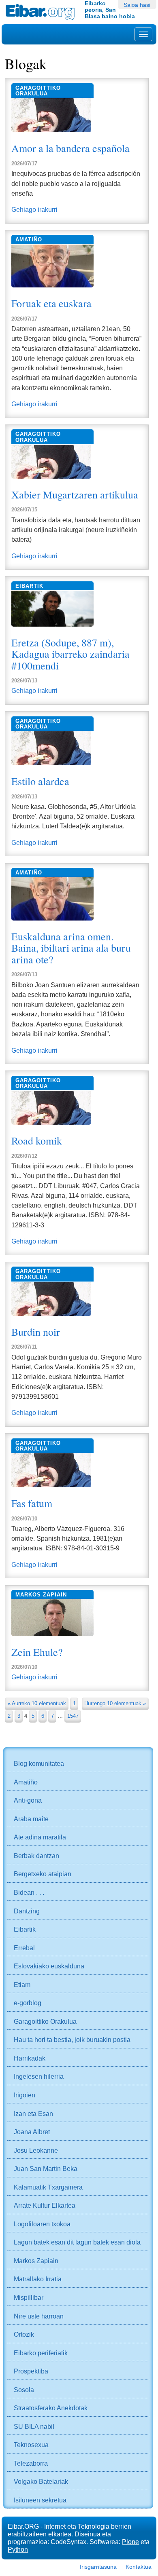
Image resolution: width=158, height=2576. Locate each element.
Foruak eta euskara (51, 303)
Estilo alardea (40, 781)
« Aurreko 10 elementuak (37, 1703)
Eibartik (29, 586)
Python (18, 2549)
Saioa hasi (137, 5)
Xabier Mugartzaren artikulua (75, 494)
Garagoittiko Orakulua (38, 91)
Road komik (37, 1140)
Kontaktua (139, 2567)
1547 (73, 1716)
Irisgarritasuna (98, 2567)
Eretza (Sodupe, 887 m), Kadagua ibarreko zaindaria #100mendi (70, 654)
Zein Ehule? (37, 1652)
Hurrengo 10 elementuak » (115, 1703)
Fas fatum (32, 1503)
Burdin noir (36, 1332)
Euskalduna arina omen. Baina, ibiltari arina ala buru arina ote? (71, 948)
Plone (130, 2542)
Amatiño (29, 240)
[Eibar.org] (42, 12)
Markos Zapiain (41, 1595)
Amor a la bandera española (70, 148)
